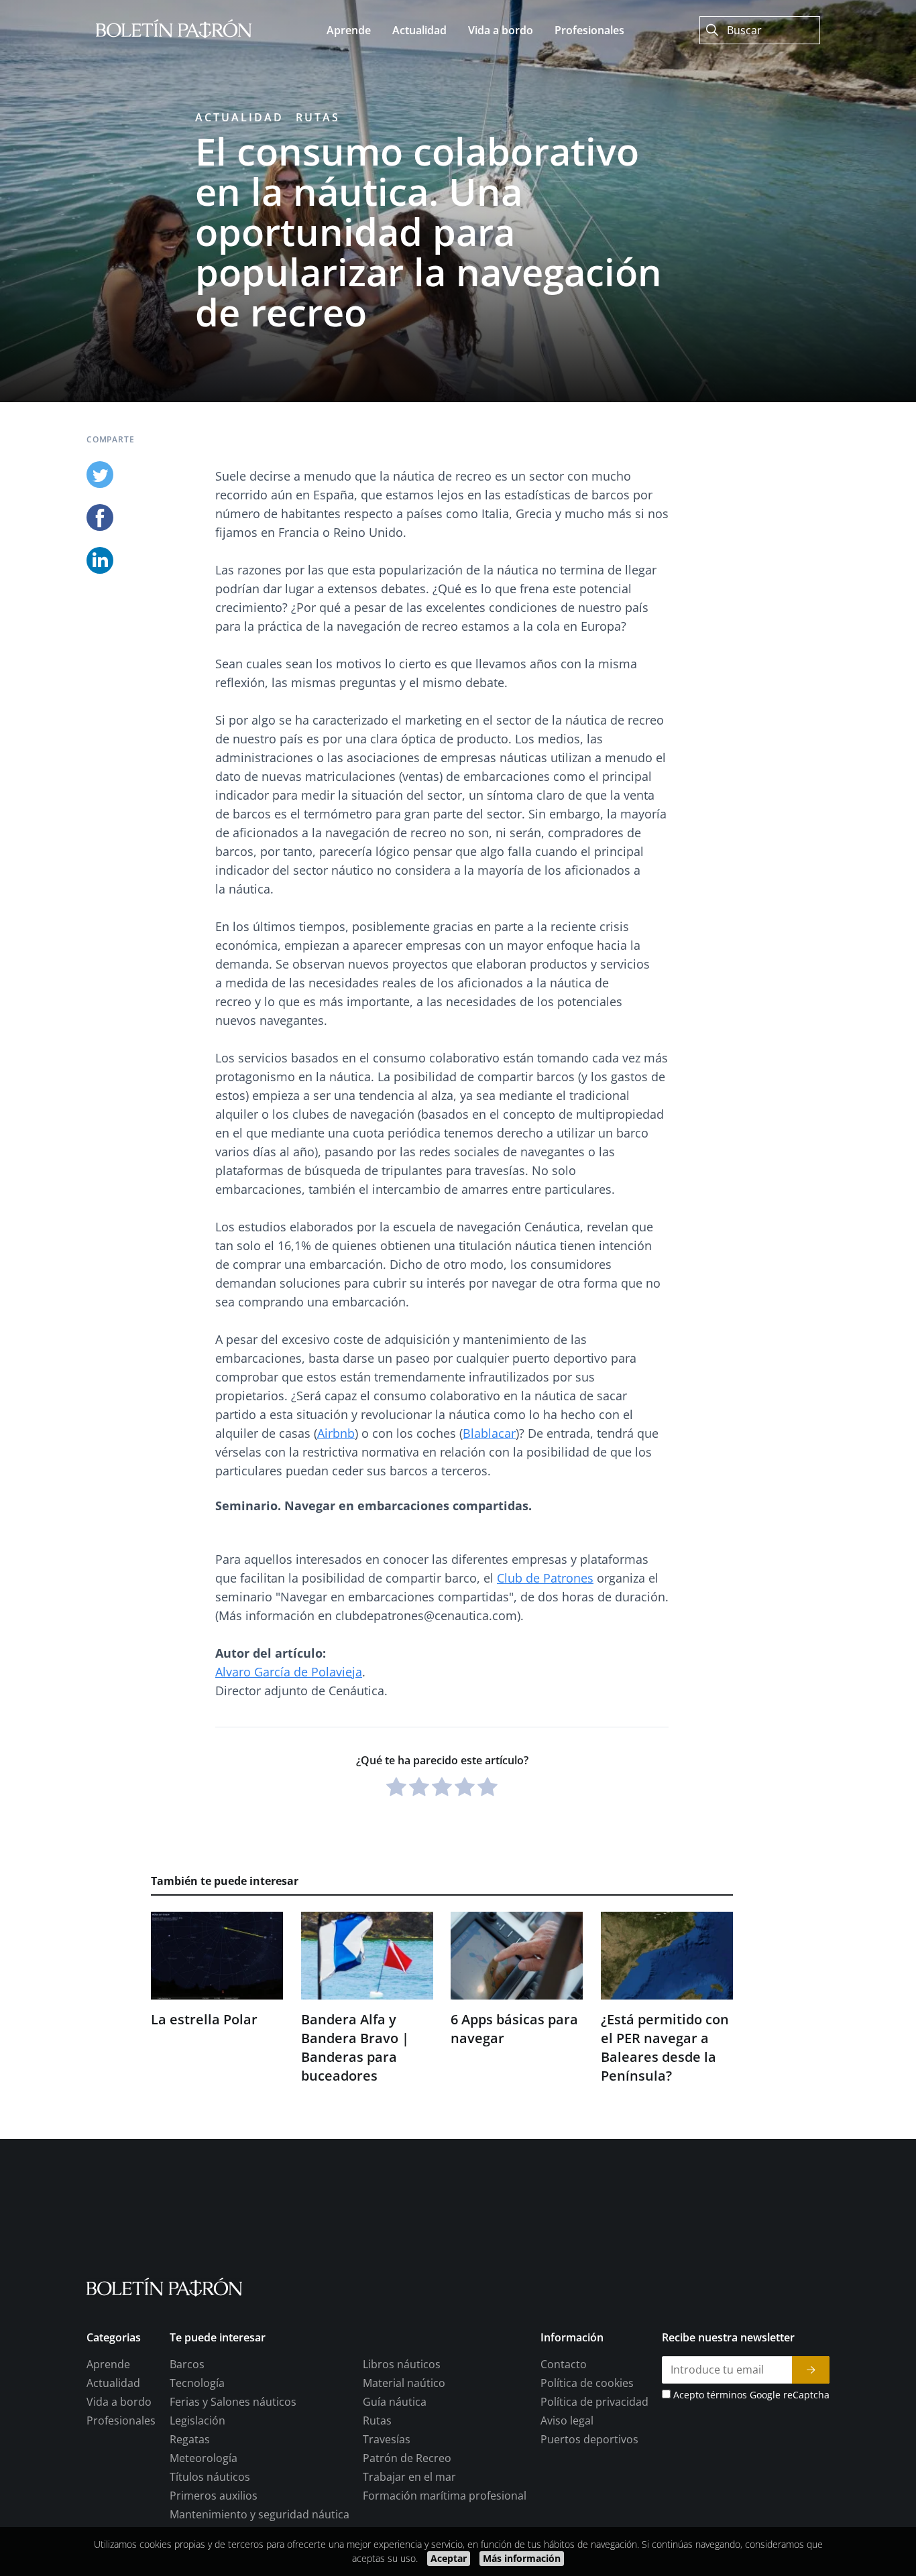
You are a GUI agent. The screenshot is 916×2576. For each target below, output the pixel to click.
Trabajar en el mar (409, 2477)
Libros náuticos (402, 2364)
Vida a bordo (119, 2402)
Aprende (108, 2364)
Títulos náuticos (210, 2477)
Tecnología (197, 2383)
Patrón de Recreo (407, 2458)
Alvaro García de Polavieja (289, 1672)
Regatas (190, 2439)
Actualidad (239, 117)
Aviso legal (567, 2420)
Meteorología (204, 2458)
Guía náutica (395, 2402)
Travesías (387, 2439)
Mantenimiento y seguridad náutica (260, 2514)
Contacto (564, 2364)
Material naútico (404, 2383)
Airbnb (336, 1433)
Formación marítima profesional (445, 2496)
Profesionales (121, 2420)
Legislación (197, 2420)
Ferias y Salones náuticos (233, 2402)
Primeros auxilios (214, 2496)
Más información (522, 2558)
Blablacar (489, 1433)
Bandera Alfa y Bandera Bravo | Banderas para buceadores (355, 2047)
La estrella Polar (204, 2019)
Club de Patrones (545, 1578)
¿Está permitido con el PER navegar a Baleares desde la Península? (665, 2047)
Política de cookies (587, 2383)
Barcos (187, 2364)
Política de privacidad (594, 2402)
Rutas (318, 117)
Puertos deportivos (589, 2439)
